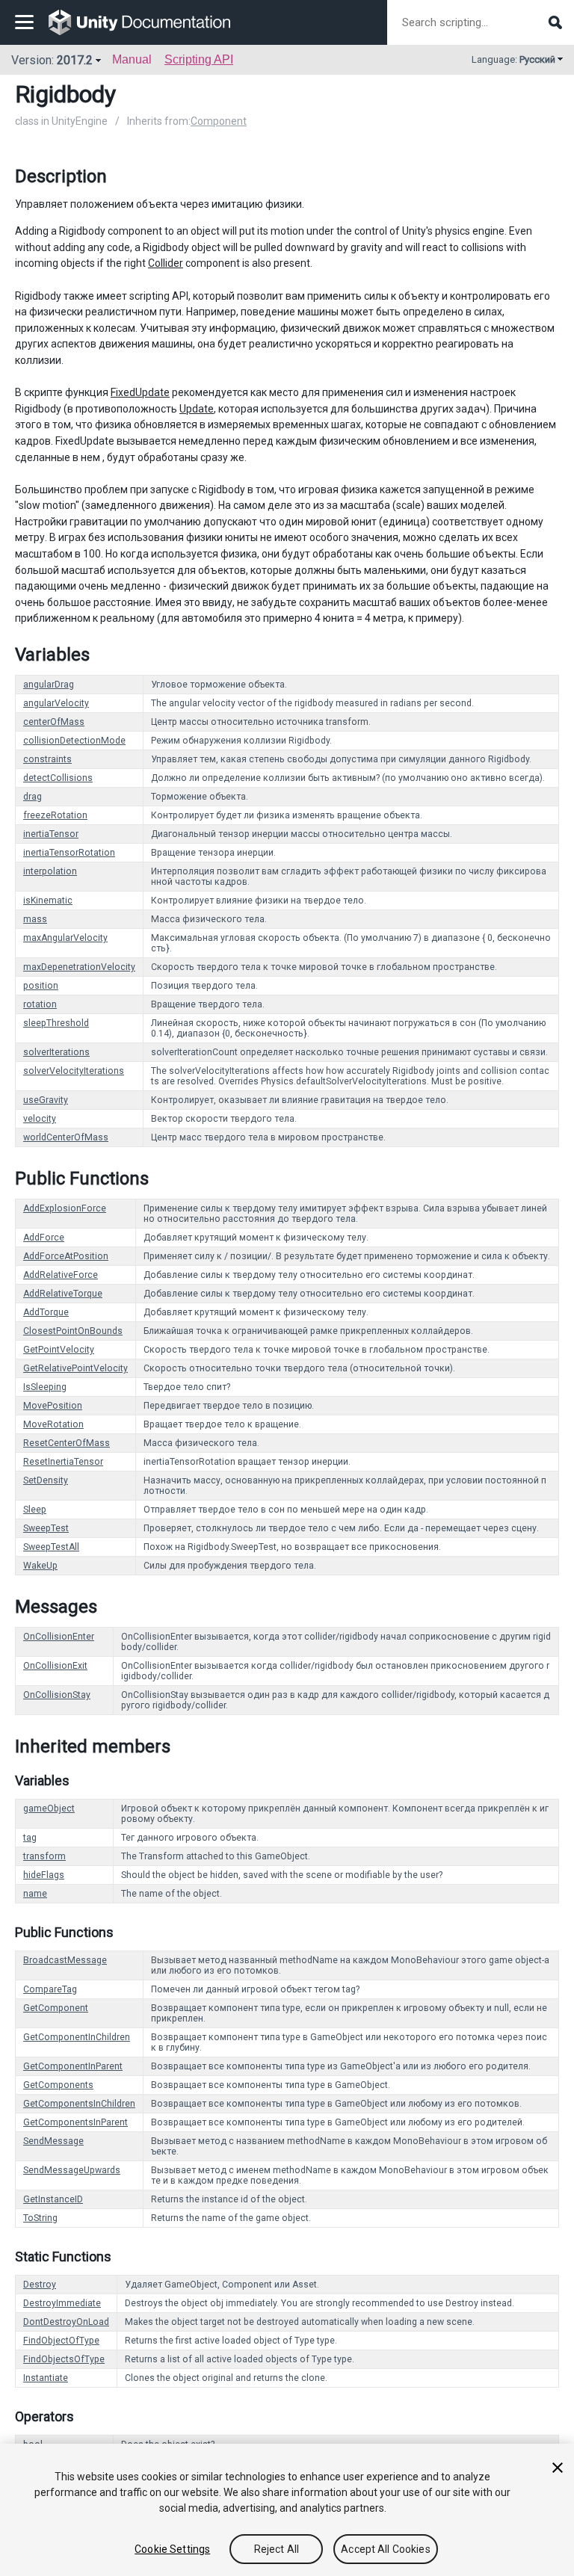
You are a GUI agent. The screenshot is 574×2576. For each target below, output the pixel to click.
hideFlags (44, 1875)
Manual (132, 59)
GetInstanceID (53, 2199)
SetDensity (46, 1480)
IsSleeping (45, 1387)
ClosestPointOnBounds (73, 1331)
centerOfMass (54, 722)
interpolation (50, 871)
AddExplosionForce (65, 1208)
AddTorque (46, 1312)
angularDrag (49, 685)
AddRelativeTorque (63, 1294)
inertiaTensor (51, 834)
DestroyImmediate (62, 2303)
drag (33, 797)
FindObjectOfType (61, 2341)
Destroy (40, 2285)
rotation (40, 1004)
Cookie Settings (172, 2549)
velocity (40, 1119)
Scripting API (199, 59)
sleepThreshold (56, 1023)
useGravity (46, 1100)
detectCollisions (58, 778)
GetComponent (56, 2008)
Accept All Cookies (386, 2549)
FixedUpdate (140, 392)
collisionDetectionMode (74, 741)
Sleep (35, 1510)
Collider (166, 263)
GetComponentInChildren (77, 2037)
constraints (47, 759)
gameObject (49, 1809)
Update (197, 409)
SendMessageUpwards (72, 2170)
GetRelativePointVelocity (75, 1368)
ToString (40, 2218)
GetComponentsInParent (75, 2122)
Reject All (277, 2549)
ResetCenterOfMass (67, 1443)
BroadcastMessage (65, 1960)
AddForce (44, 1238)
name (35, 1894)
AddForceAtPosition (66, 1256)
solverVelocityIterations (74, 1071)
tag (30, 1838)
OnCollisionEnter (59, 1637)
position (41, 986)
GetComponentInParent (73, 2066)
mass (35, 919)
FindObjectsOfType (64, 2359)
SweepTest (46, 1528)
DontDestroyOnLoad (66, 2322)
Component (219, 121)
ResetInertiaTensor (63, 1462)
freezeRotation (55, 815)
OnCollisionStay (57, 1695)
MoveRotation (53, 1424)
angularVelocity (56, 703)
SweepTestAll (51, 1547)
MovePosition (53, 1406)
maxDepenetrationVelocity (79, 967)
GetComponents (58, 2085)
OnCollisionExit (55, 1666)
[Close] (558, 2468)
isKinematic (48, 901)
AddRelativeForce (61, 1275)
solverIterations (56, 1052)
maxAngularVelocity (65, 938)
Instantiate (46, 2378)
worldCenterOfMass (66, 1137)
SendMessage (53, 2141)
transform (44, 1856)
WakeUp (40, 1566)
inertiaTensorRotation (69, 853)
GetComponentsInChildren (79, 2104)
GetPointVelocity (59, 1350)
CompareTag (50, 1989)
